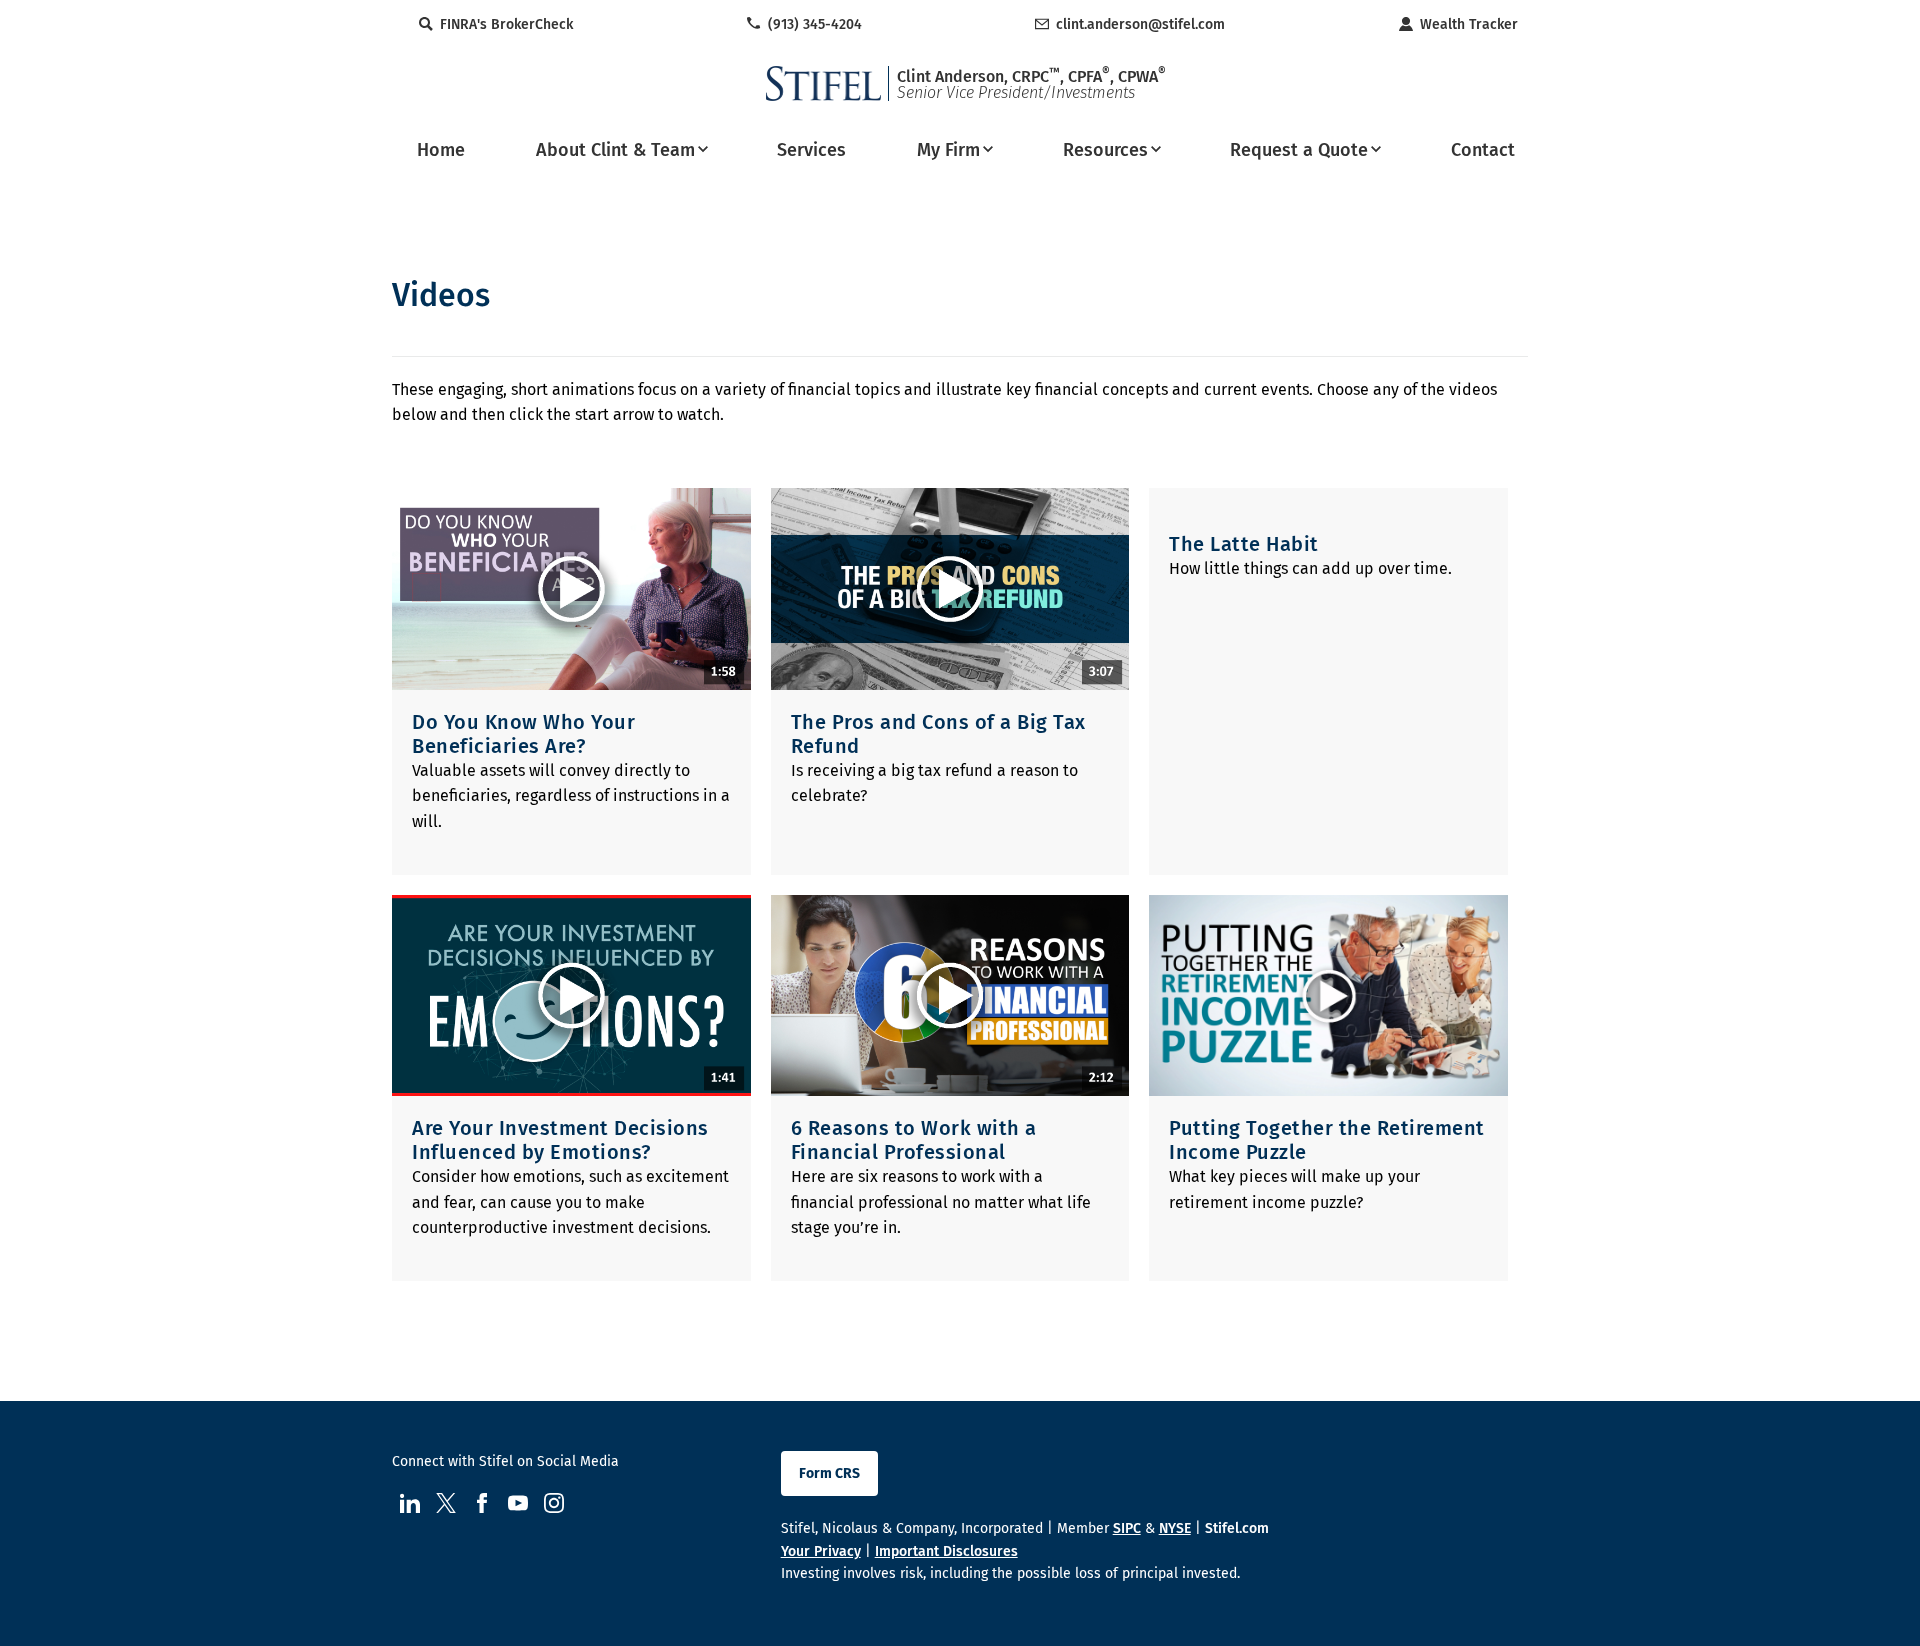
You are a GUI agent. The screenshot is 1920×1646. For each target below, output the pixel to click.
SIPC (1127, 1528)
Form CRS (829, 1473)
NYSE (1175, 1528)
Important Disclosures (946, 1551)
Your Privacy (821, 1551)
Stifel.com (1237, 1528)
